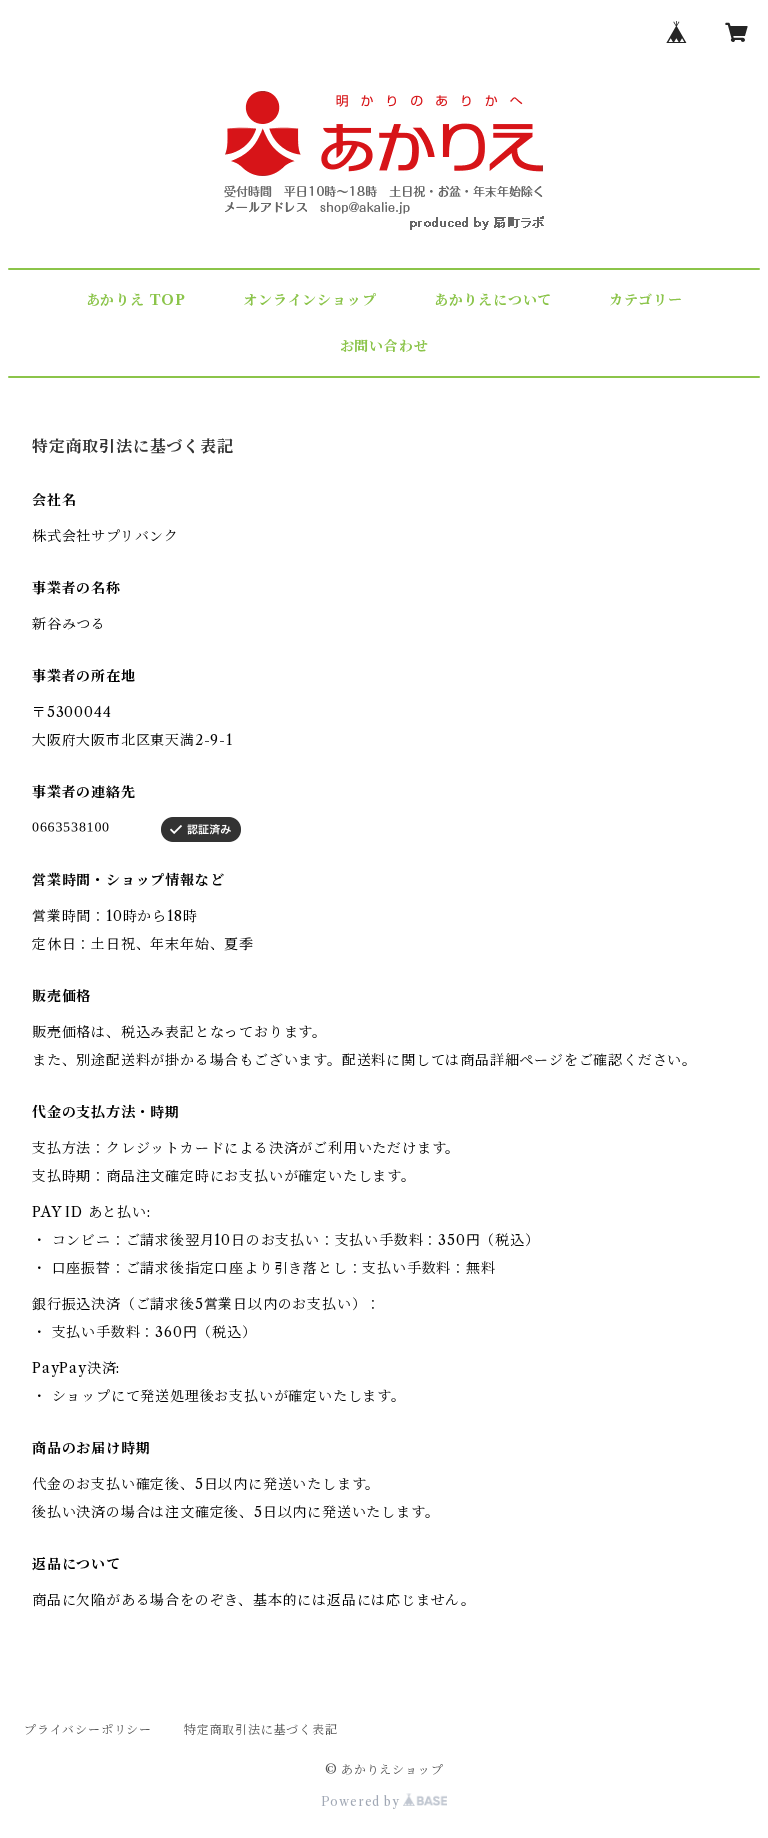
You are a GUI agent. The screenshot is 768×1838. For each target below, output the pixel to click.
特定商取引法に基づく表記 (261, 1729)
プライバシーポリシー (88, 1729)
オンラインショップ (309, 300)
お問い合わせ (384, 346)
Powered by (362, 1801)
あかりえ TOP (136, 300)
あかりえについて (493, 300)
